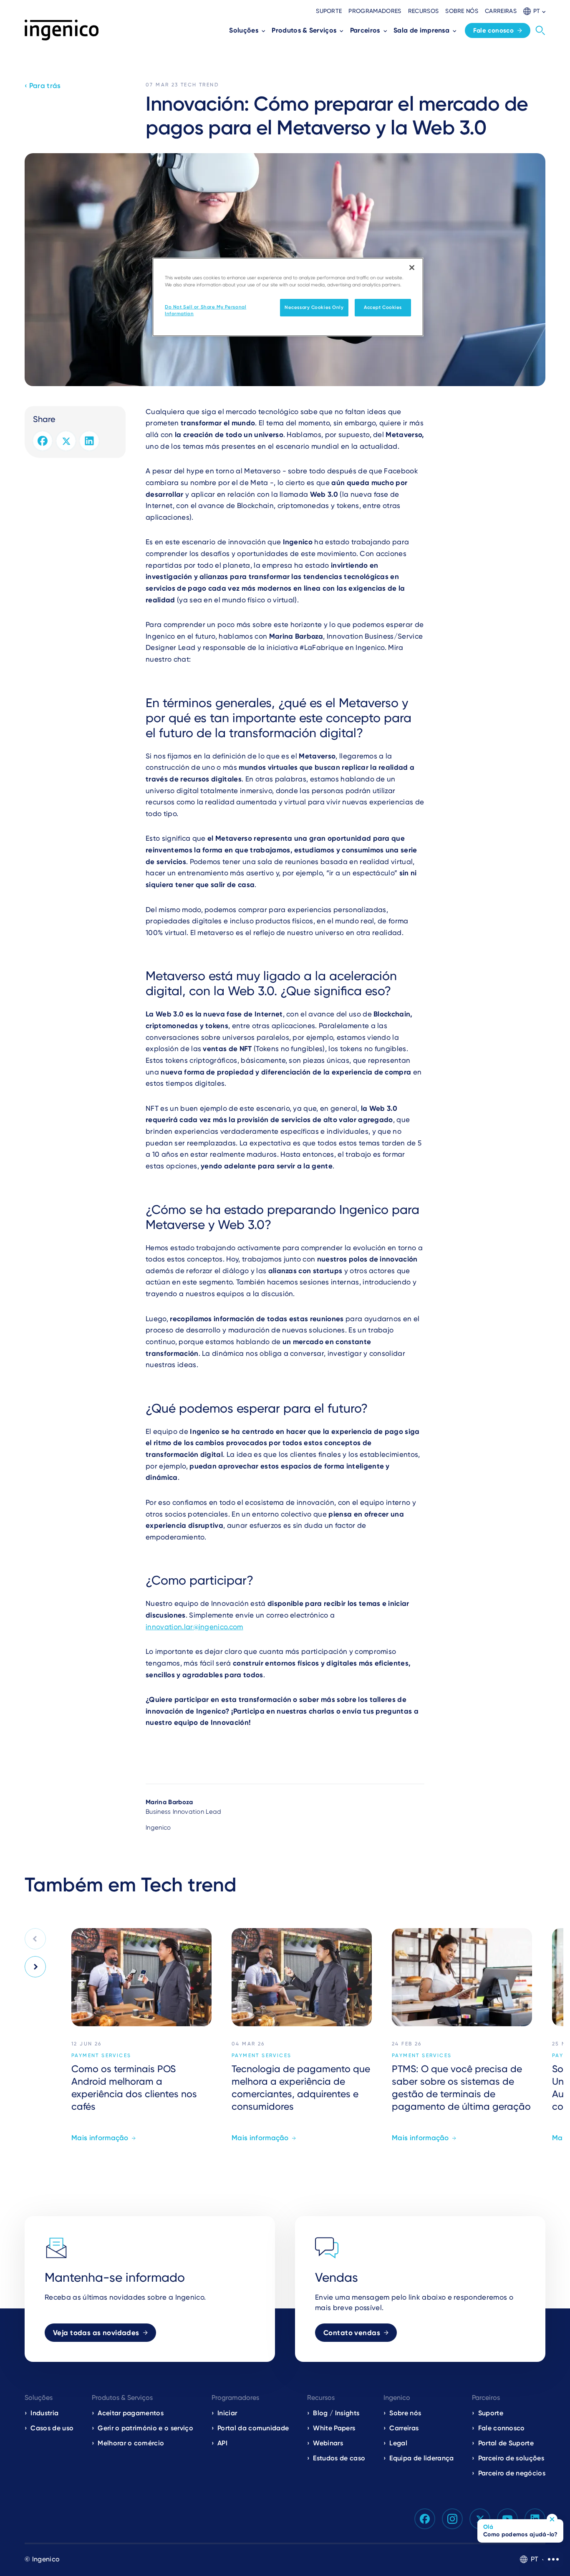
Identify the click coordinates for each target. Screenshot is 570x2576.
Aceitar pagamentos (131, 2413)
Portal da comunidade (253, 2428)
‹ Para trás (43, 86)
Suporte (329, 11)
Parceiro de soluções (511, 2458)
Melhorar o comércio (131, 2443)
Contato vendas (352, 2333)
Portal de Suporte (506, 2443)
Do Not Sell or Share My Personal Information (206, 310)
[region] (288, 297)
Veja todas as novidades (96, 2333)
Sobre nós (462, 11)
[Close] (412, 268)
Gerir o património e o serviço (145, 2428)
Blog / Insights (336, 2413)
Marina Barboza (169, 1802)
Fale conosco (494, 30)
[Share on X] (66, 441)
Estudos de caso (339, 2458)
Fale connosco (502, 2428)
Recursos (424, 11)
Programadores (375, 11)
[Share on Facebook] (43, 441)
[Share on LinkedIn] (89, 441)
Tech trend (200, 85)
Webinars (328, 2443)
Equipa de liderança (421, 2458)
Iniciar (227, 2413)
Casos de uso (52, 2428)
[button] (534, 11)
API (222, 2443)
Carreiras (501, 11)
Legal (398, 2443)
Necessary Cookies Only (314, 307)
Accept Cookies (383, 307)
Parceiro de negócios (512, 2473)
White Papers (334, 2428)
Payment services (101, 2055)
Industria (44, 2413)
